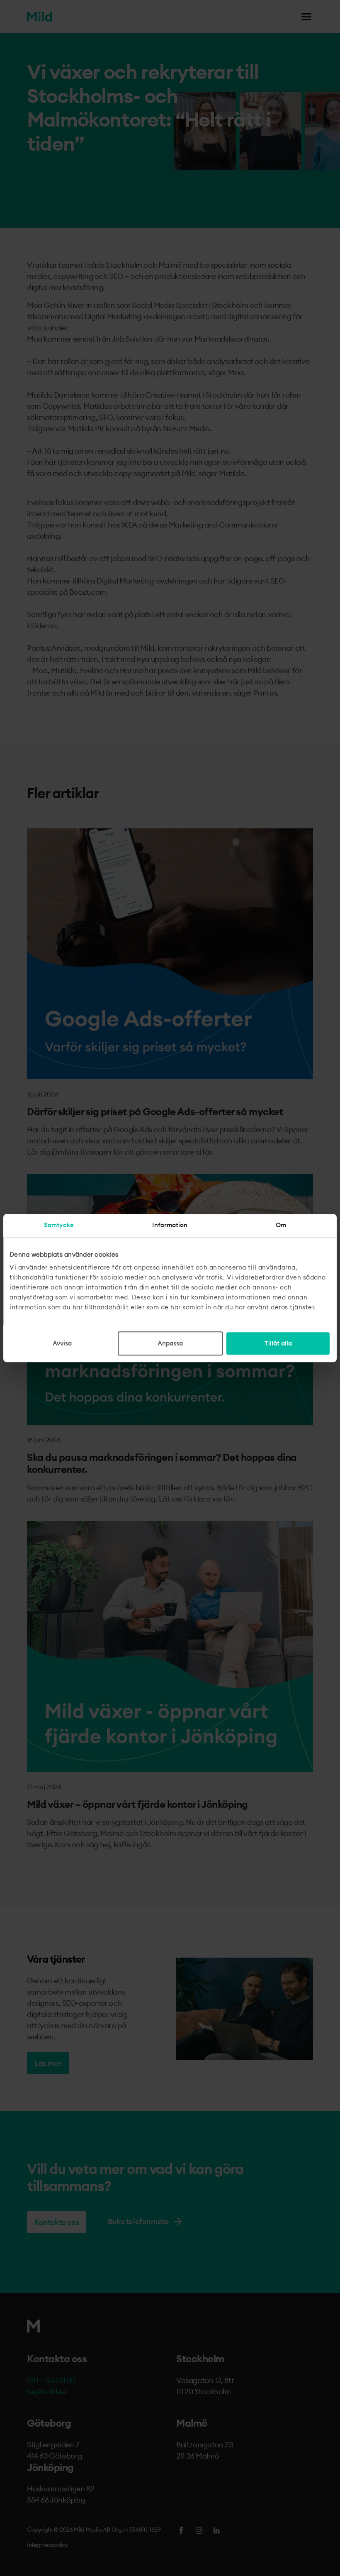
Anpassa (170, 1343)
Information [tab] (170, 1225)
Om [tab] (281, 1225)
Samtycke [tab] (59, 1225)
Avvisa (62, 1343)
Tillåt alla (278, 1343)
